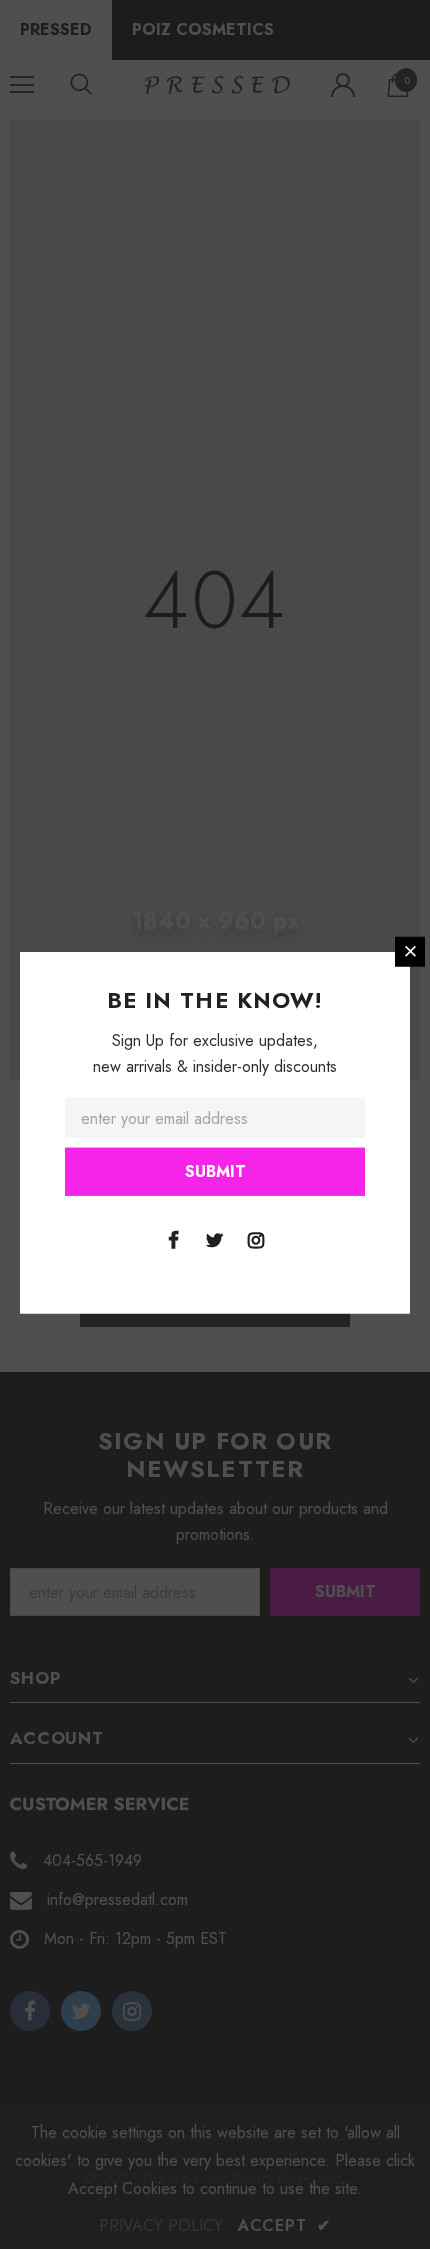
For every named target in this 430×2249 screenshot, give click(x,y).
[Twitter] (215, 1239)
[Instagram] (256, 1239)
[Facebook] (174, 1239)
